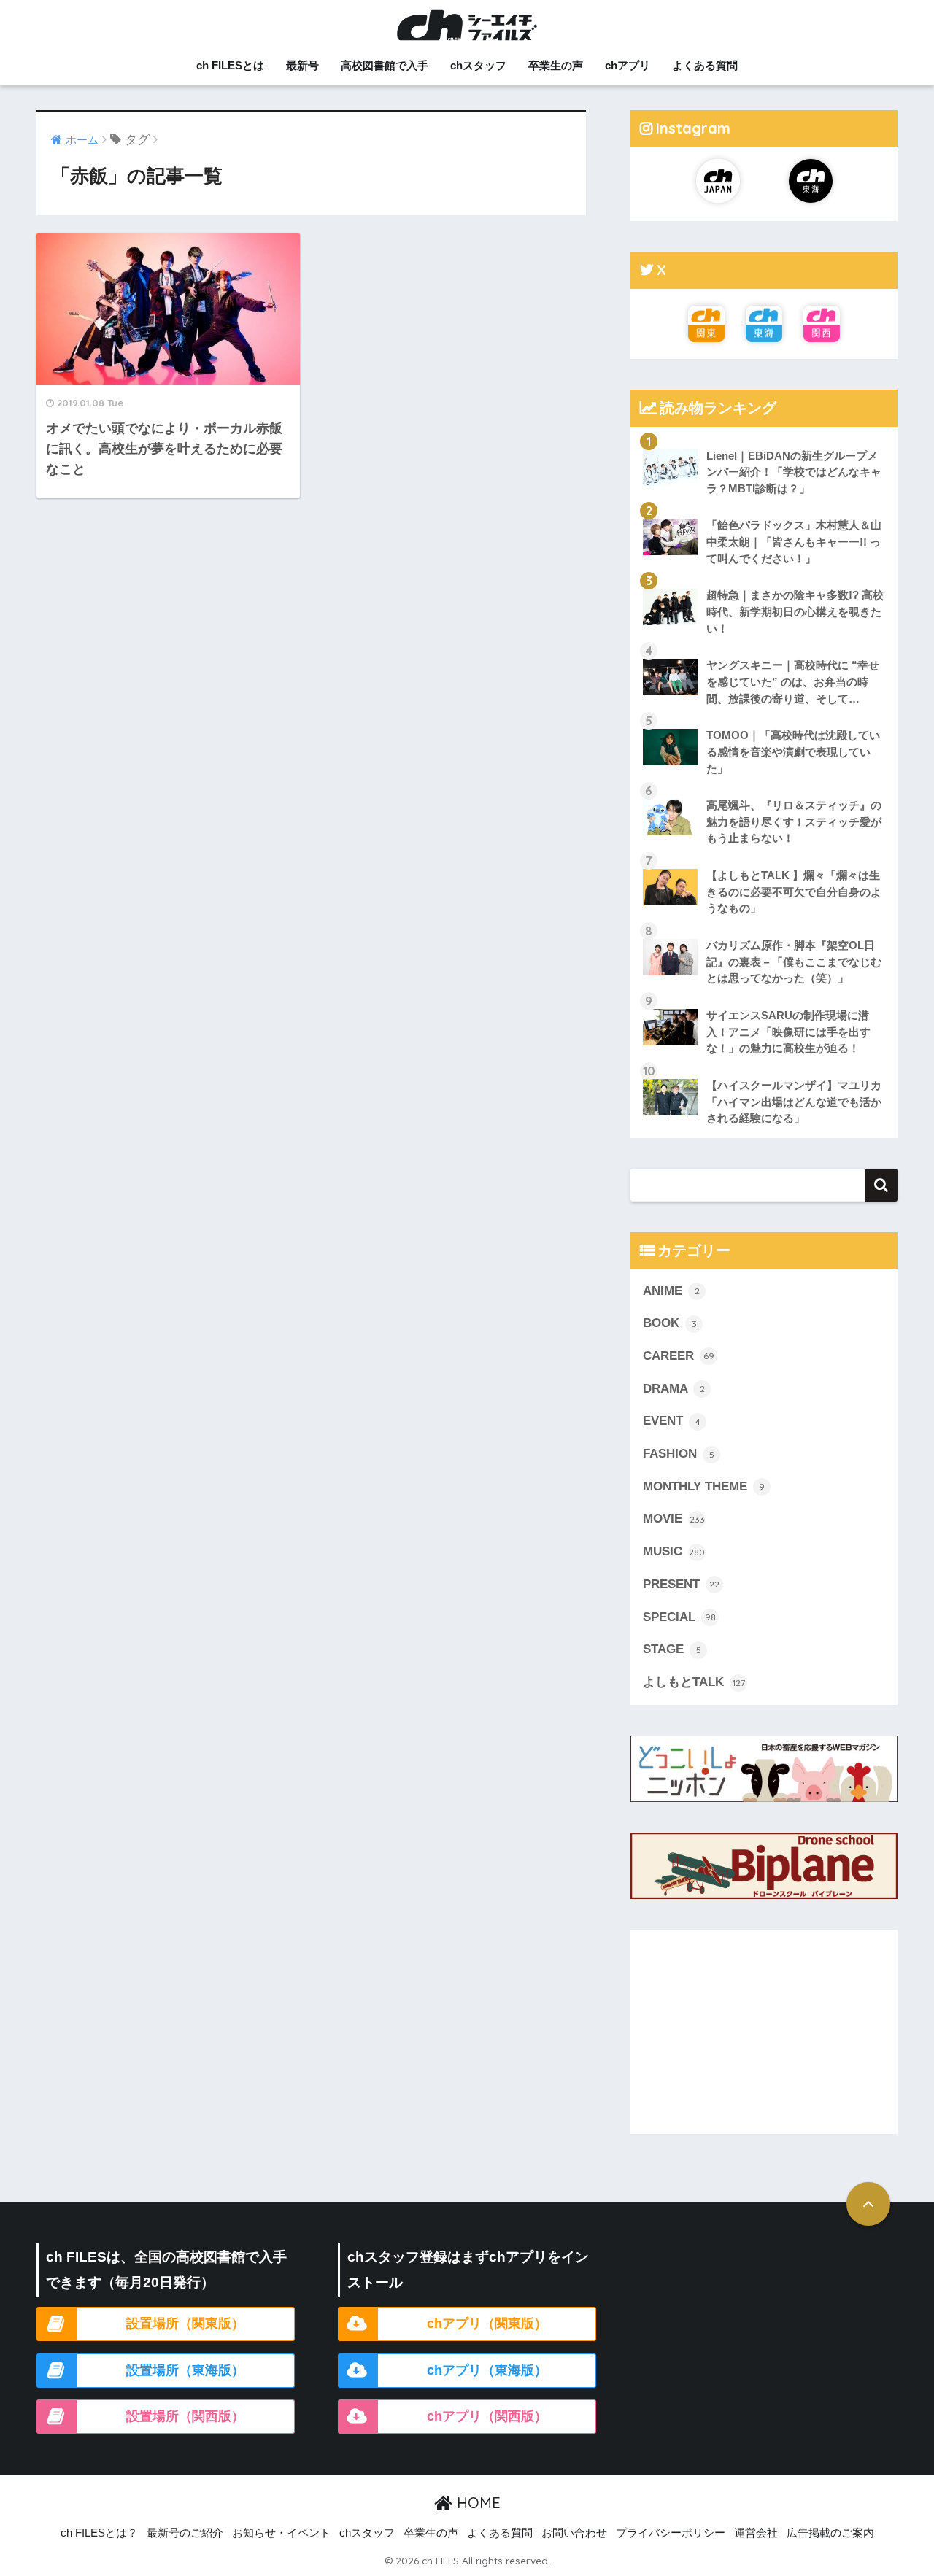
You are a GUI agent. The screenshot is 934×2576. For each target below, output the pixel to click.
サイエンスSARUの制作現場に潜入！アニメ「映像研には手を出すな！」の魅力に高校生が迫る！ (788, 1032)
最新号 (302, 65)
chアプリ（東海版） (487, 2370)
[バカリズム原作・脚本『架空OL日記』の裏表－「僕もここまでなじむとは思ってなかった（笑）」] (764, 927)
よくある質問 (705, 65)
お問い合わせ (574, 2533)
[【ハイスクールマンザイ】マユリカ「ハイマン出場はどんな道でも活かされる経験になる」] (764, 1067)
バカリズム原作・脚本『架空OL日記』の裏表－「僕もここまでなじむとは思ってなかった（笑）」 (794, 962)
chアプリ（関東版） (487, 2324)
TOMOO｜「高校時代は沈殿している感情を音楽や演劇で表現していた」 (793, 751)
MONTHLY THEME (704, 1486)
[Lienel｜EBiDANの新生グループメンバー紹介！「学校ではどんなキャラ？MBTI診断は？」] (764, 438)
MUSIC (674, 1551)
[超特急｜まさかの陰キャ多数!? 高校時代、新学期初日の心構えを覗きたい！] (764, 577)
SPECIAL (679, 1617)
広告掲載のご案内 (830, 2533)
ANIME (671, 1291)
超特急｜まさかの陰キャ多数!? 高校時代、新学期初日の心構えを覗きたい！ (795, 611)
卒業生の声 (556, 65)
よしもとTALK (694, 1682)
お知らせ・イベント (281, 2533)
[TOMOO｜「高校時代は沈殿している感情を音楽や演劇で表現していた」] (764, 717)
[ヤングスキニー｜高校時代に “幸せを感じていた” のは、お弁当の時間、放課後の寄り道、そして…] (764, 647)
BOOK (670, 1323)
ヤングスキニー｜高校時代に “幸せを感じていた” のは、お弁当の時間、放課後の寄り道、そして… (793, 681)
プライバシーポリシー (671, 2533)
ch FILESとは (230, 65)
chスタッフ (478, 65)
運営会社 (756, 2533)
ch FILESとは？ (99, 2533)
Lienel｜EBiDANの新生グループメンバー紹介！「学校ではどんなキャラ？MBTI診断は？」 (794, 472)
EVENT (672, 1421)
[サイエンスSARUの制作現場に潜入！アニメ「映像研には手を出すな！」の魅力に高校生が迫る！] (764, 997)
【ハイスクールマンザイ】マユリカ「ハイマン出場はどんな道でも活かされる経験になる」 (794, 1102)
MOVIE (674, 1519)
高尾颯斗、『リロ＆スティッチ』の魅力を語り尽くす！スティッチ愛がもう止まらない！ (794, 821)
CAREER (679, 1356)
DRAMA (674, 1389)
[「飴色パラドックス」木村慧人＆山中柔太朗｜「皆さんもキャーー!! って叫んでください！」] (764, 507)
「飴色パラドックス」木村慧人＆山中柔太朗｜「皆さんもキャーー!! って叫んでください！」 (794, 541)
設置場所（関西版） (185, 2416)
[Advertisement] (764, 2032)
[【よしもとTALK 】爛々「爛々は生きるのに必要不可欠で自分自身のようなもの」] (764, 857)
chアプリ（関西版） (487, 2416)
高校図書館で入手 (385, 65)
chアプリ (628, 65)
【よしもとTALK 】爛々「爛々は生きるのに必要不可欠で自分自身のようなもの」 (794, 891)
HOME (476, 2503)
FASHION (679, 1454)
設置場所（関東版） (185, 2324)
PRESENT (681, 1584)
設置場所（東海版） (185, 2370)
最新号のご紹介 (185, 2533)
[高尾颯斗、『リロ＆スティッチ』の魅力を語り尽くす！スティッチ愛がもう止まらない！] (764, 787)
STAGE (672, 1649)
